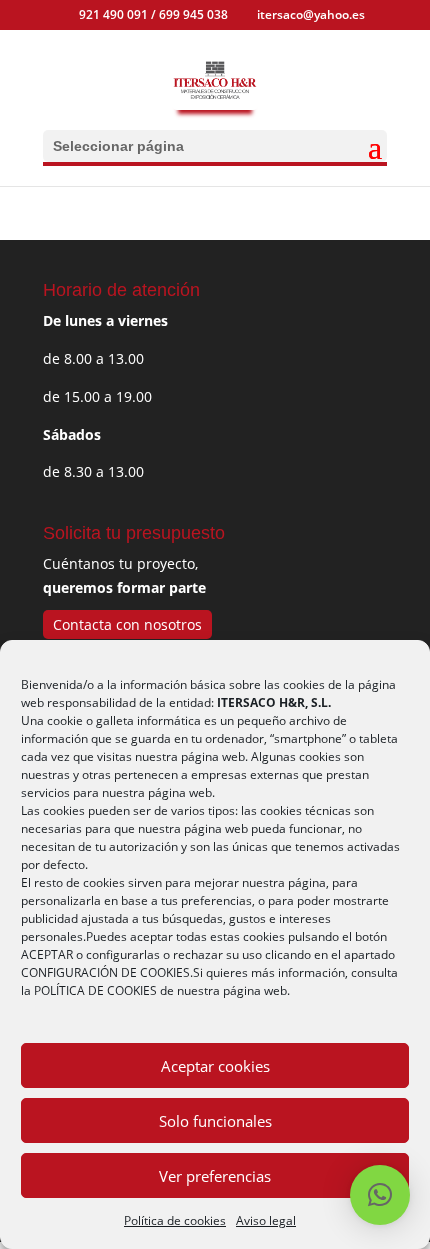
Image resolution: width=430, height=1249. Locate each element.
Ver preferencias (215, 1176)
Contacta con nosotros (127, 624)
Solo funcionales (215, 1121)
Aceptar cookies (215, 1066)
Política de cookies (175, 1220)
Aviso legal (266, 1220)
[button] (380, 1195)
